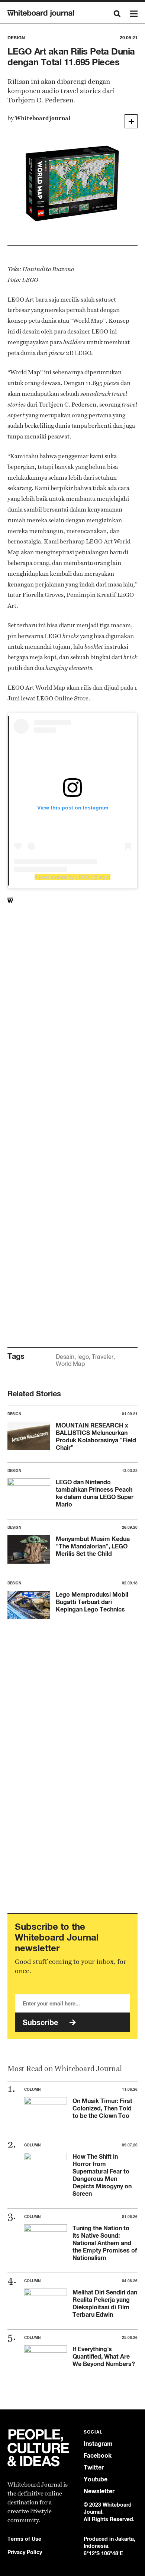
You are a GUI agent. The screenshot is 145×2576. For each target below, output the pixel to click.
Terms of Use (24, 2539)
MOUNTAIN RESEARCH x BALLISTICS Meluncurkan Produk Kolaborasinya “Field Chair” (96, 1436)
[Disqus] (72, 1035)
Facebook (98, 2456)
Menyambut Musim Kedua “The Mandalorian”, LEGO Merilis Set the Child (93, 1546)
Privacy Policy (25, 2552)
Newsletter (99, 2491)
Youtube (96, 2479)
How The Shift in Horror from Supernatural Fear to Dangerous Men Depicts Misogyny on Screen (102, 2175)
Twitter (94, 2467)
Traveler (103, 1357)
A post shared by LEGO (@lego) (72, 877)
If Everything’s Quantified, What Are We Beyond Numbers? (104, 2356)
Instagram (98, 2444)
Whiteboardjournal (43, 118)
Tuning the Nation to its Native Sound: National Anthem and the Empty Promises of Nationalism (105, 2243)
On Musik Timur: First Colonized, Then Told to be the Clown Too (102, 2108)
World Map (70, 1364)
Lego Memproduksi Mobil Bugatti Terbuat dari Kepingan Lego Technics (92, 1602)
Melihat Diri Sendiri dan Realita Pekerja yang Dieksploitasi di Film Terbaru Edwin (105, 2303)
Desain (65, 1357)
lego (83, 1357)
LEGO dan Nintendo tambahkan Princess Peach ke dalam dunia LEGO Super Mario (95, 1493)
